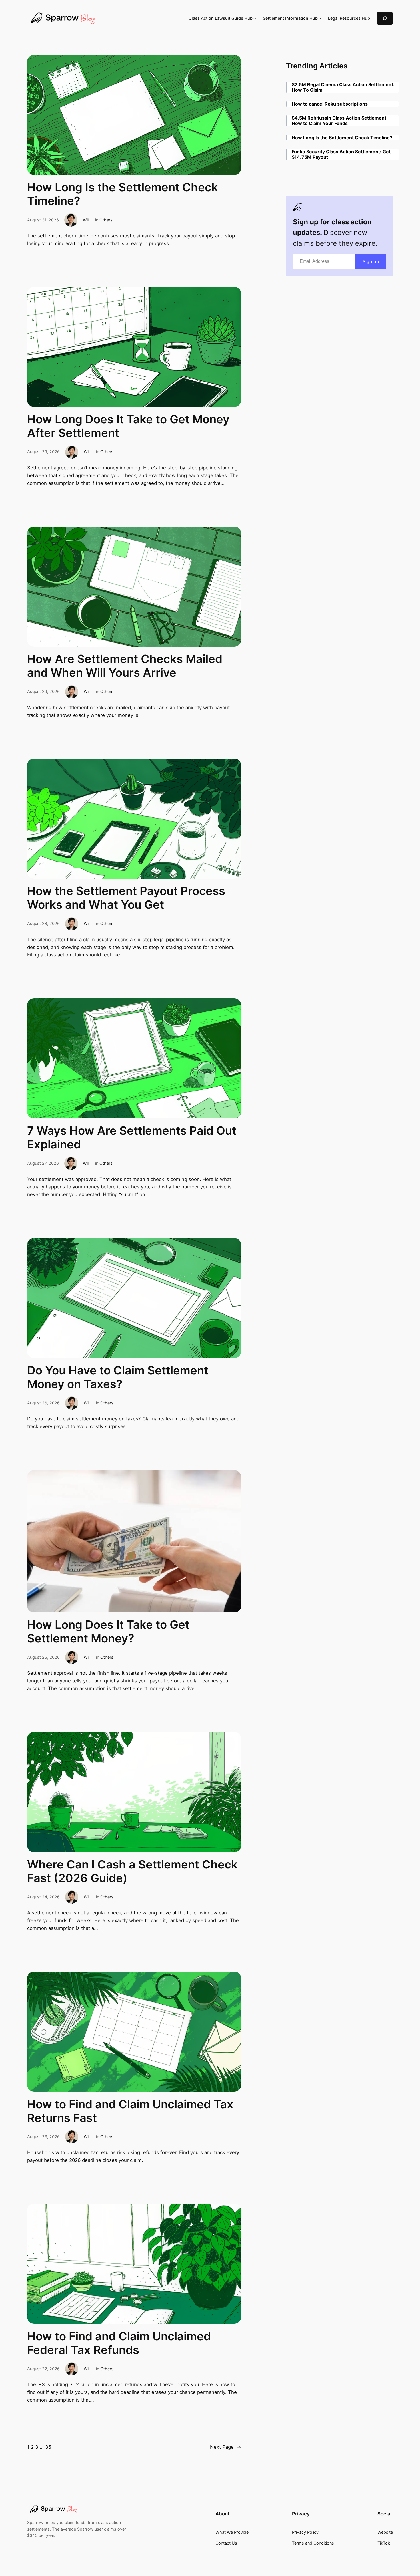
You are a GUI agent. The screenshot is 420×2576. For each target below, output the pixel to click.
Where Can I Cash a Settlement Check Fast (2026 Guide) (132, 1871)
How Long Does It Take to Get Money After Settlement (128, 426)
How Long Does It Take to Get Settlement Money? (108, 1632)
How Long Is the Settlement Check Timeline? (123, 194)
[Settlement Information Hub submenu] (320, 18)
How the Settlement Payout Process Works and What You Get (126, 898)
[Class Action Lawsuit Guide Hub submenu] (255, 18)
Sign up (371, 261)
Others (106, 220)
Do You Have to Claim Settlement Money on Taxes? (118, 1377)
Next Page (226, 2447)
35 (48, 2447)
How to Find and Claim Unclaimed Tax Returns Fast (130, 2111)
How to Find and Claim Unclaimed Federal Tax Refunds (119, 2343)
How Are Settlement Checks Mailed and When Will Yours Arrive (125, 666)
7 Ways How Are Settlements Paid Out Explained (132, 1138)
